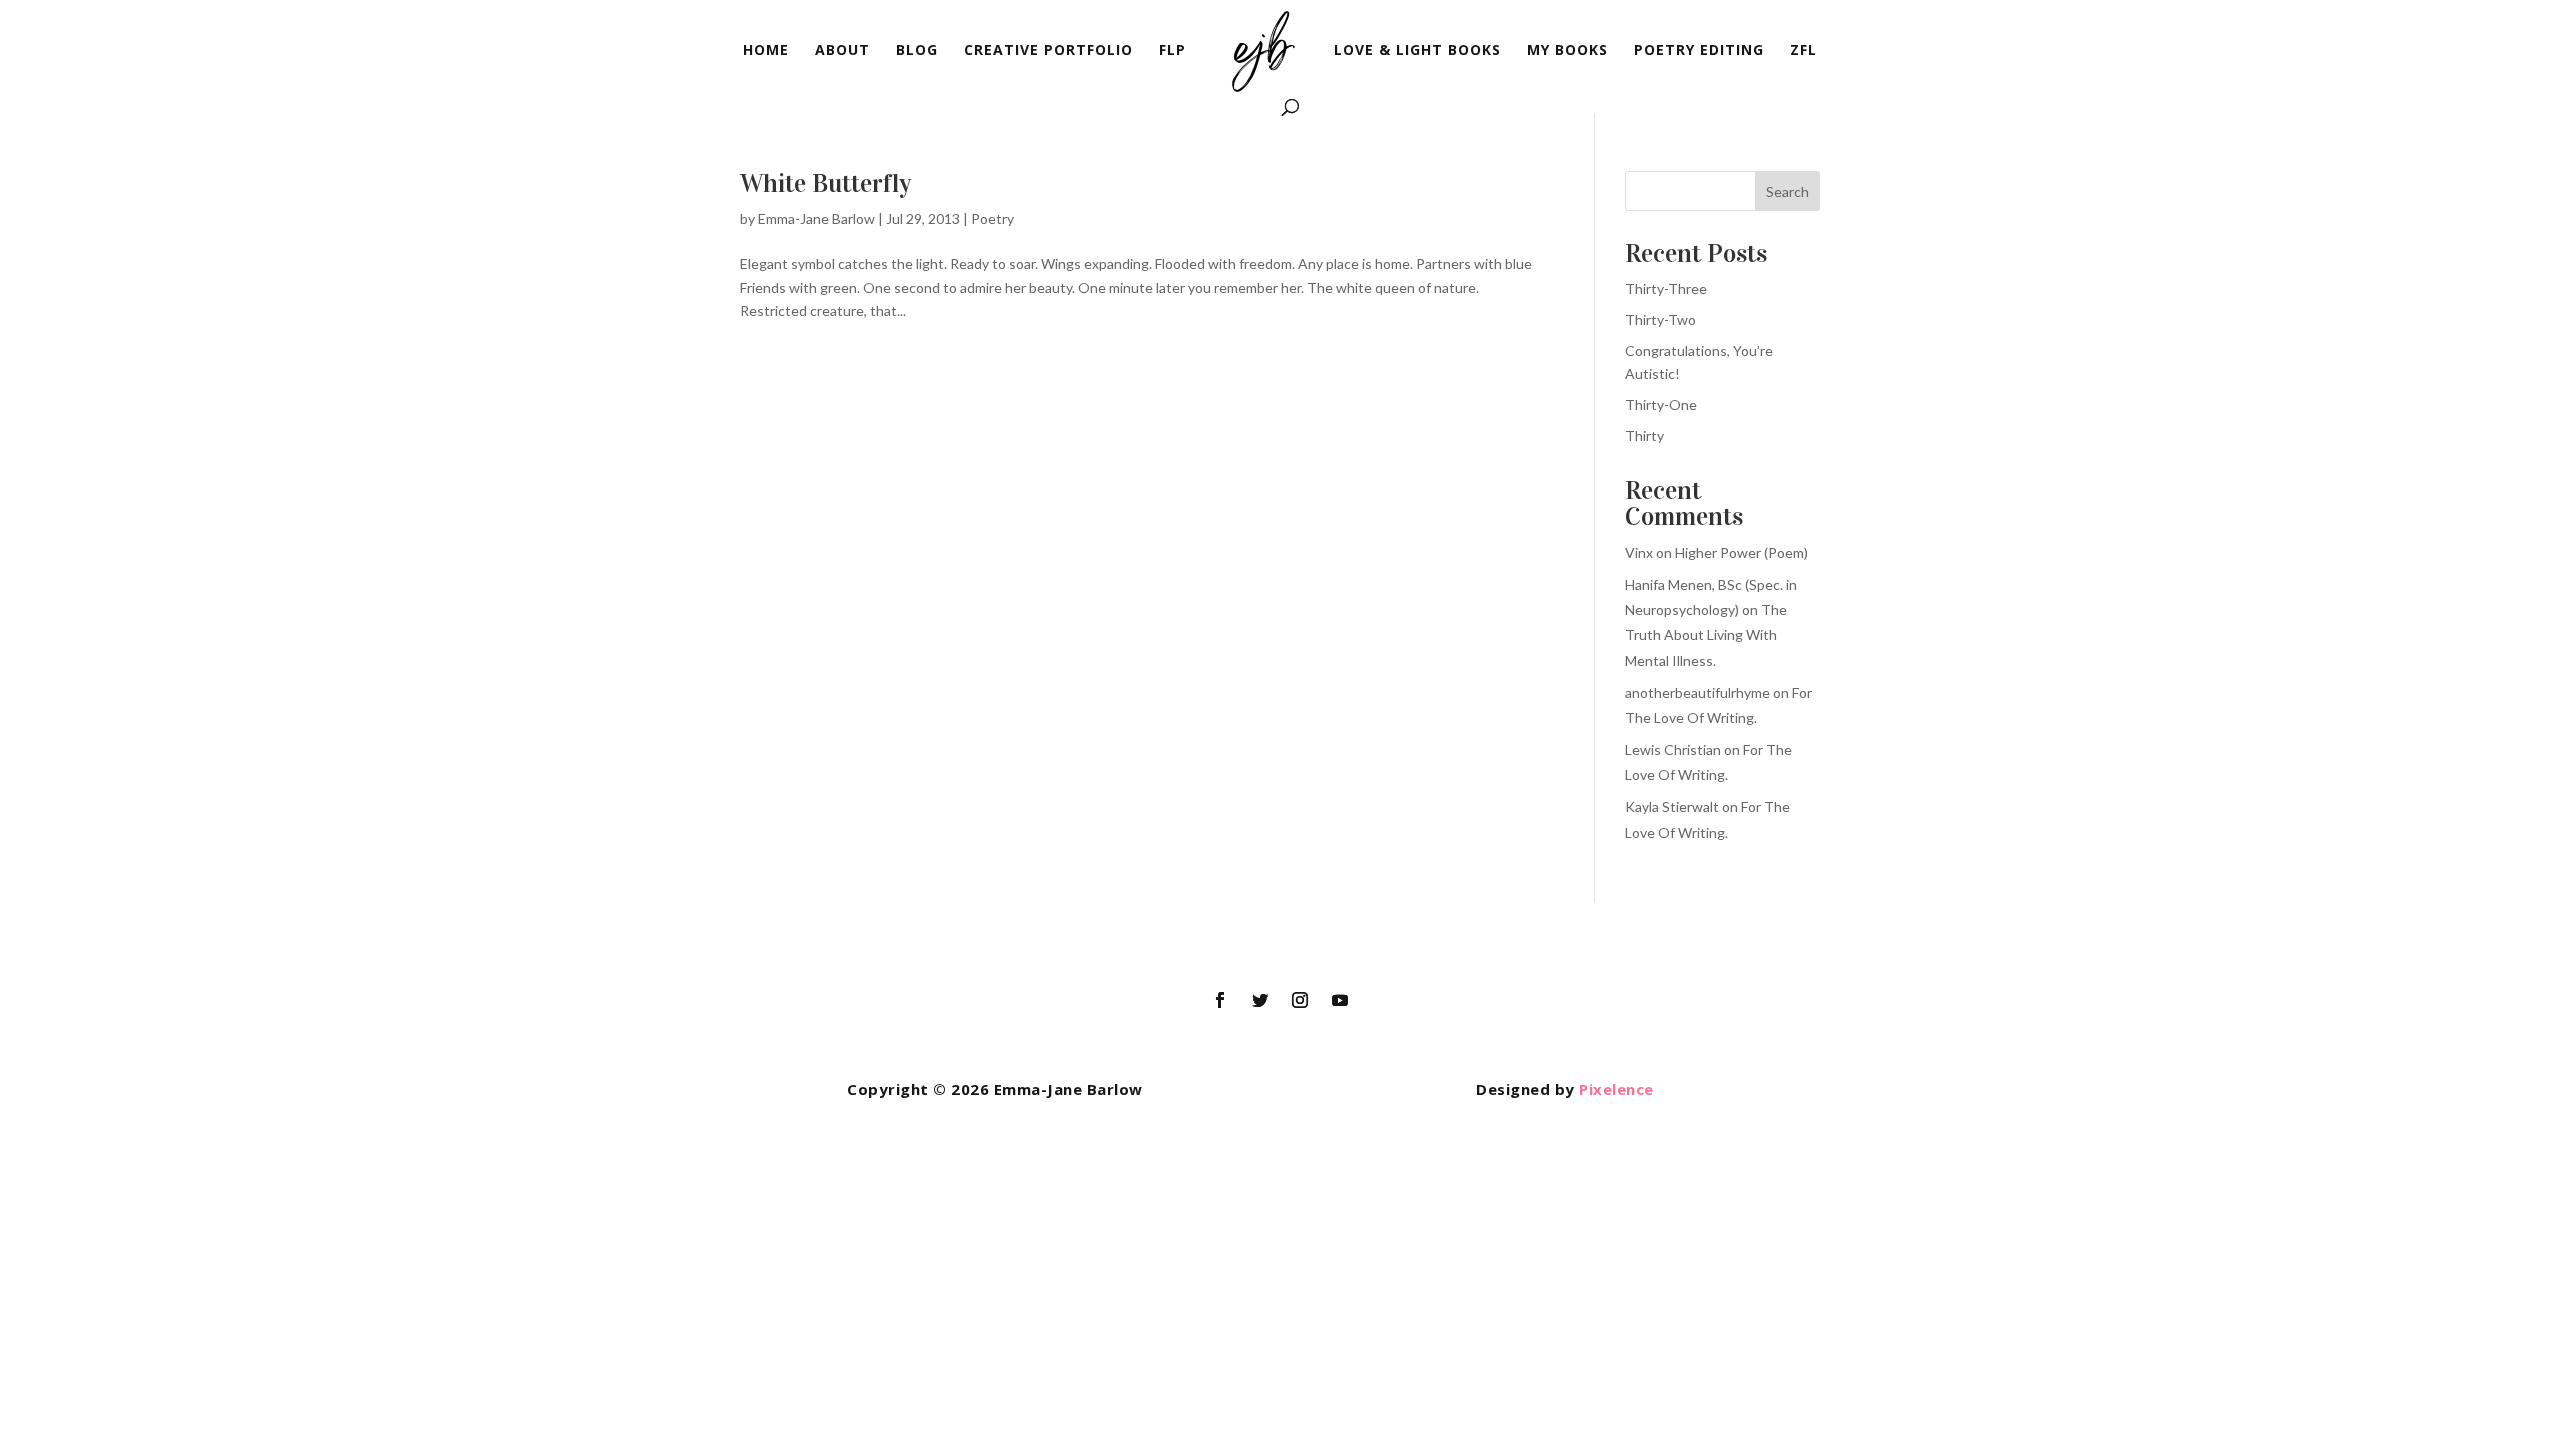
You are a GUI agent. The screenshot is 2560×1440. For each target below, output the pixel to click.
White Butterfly (825, 183)
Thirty (1644, 435)
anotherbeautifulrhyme (1697, 692)
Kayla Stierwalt (1672, 806)
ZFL (1803, 51)
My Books (1567, 51)
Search (1787, 191)
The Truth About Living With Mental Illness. (1706, 634)
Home (766, 51)
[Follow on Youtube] (1340, 1000)
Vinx (1639, 552)
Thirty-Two (1660, 319)
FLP (1172, 51)
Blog (917, 51)
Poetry (992, 218)
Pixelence (1616, 1089)
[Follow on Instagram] (1300, 1000)
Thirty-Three (1666, 288)
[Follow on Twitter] (1260, 1000)
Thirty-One (1661, 404)
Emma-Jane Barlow (816, 218)
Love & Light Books (1417, 51)
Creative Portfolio (1048, 51)
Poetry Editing (1699, 51)
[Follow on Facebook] (1220, 1000)
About (842, 51)
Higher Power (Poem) (1741, 552)
